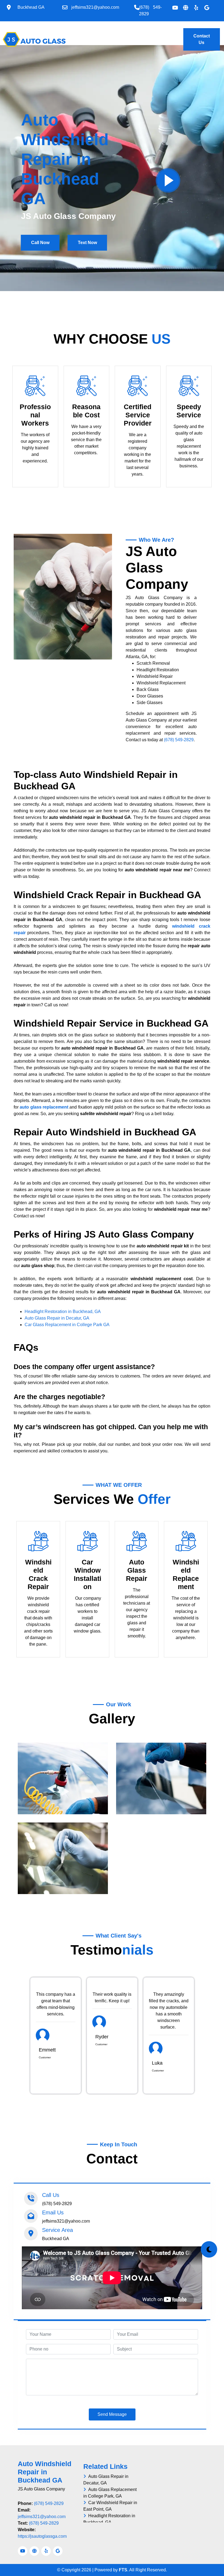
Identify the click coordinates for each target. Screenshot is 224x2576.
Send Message (112, 2414)
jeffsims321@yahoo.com (42, 2517)
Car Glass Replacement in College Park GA (67, 1325)
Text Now (87, 243)
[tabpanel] (56, 2036)
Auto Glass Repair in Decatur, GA (57, 1318)
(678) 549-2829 (179, 740)
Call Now (40, 243)
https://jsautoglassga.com (42, 2536)
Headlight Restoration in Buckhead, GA (63, 1312)
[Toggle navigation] (67, 36)
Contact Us (202, 39)
